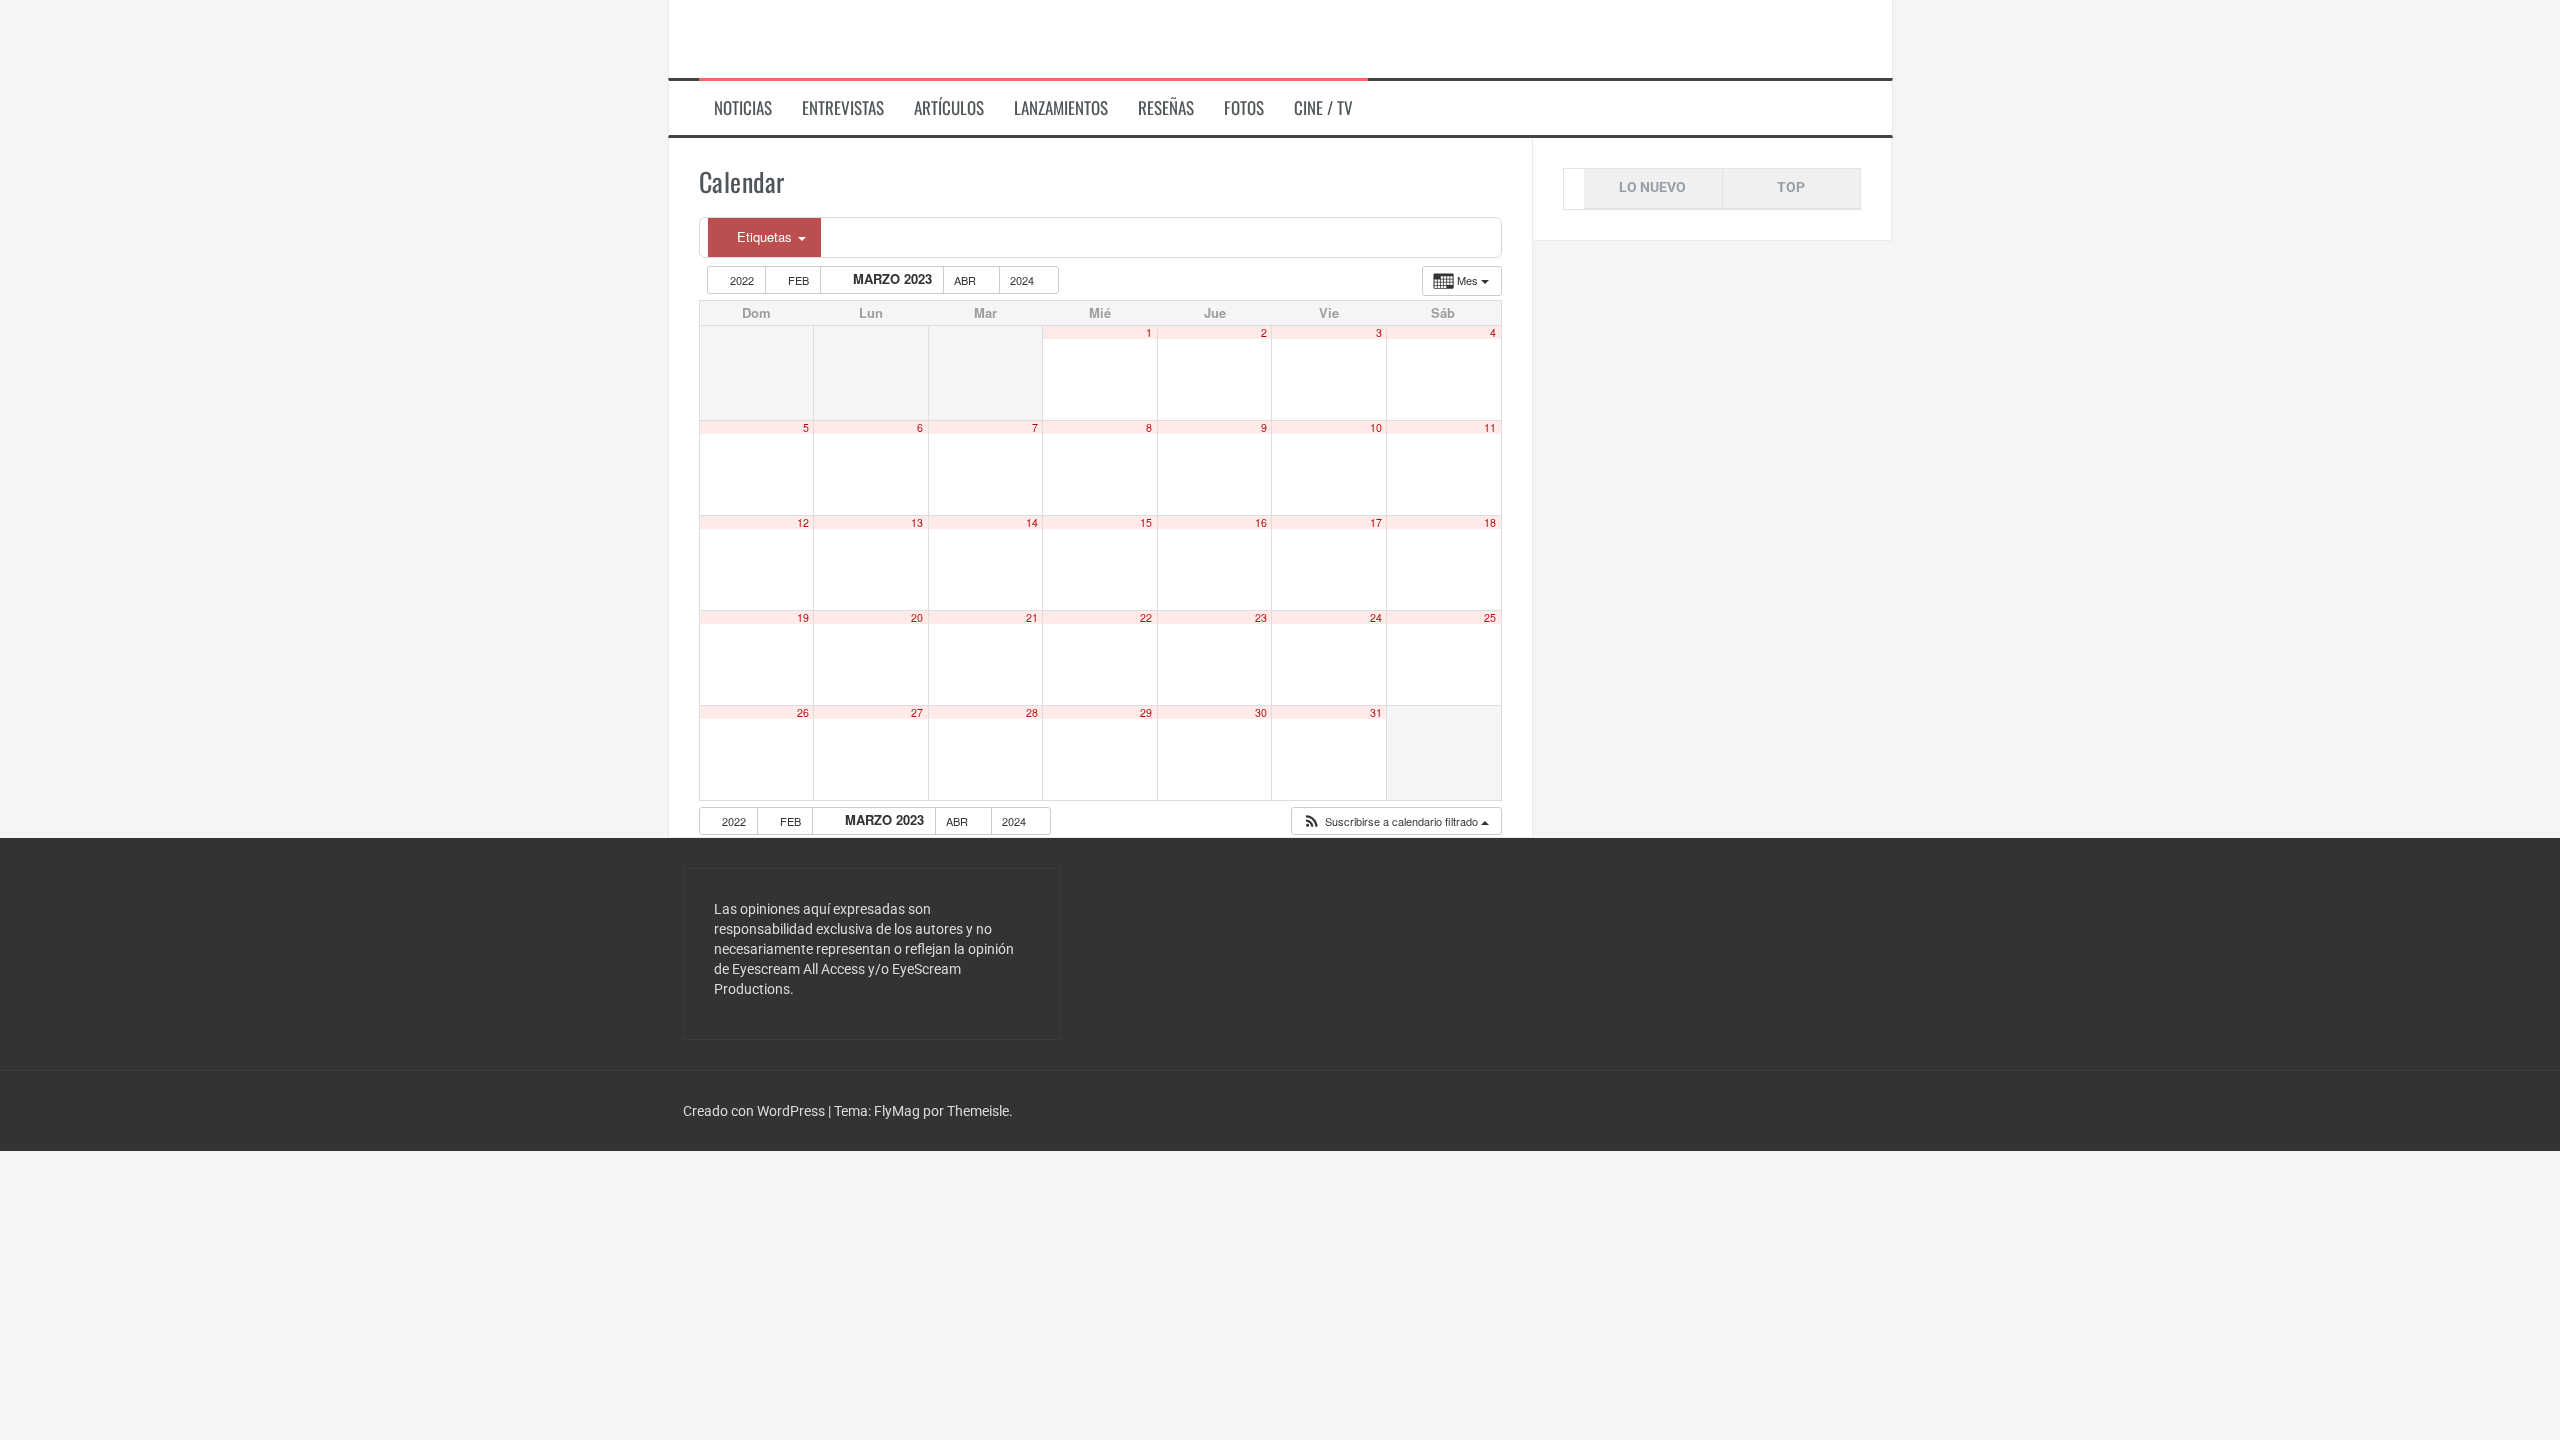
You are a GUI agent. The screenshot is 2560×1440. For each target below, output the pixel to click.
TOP (1791, 187)
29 (1146, 712)
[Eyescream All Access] (829, 38)
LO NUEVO (1652, 187)
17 (1376, 522)
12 (803, 522)
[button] (1395, 821)
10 (1376, 427)
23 (1261, 617)
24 (1376, 617)
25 (1490, 617)
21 (1032, 617)
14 (1032, 522)
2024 (1023, 280)
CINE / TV (1323, 108)
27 (917, 712)
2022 (742, 280)
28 (1032, 712)
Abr (966, 280)
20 (917, 617)
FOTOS (1244, 108)
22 (1146, 617)
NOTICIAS (743, 108)
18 (1490, 522)
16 (1261, 522)
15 (1146, 522)
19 (803, 617)
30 (1261, 712)
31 (1376, 712)
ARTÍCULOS (949, 108)
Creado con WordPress (755, 1111)
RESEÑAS (1166, 108)
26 (803, 712)
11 (1490, 427)
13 (917, 522)
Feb (798, 280)
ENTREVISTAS (843, 108)
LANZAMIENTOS (1061, 108)
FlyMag (897, 1111)
